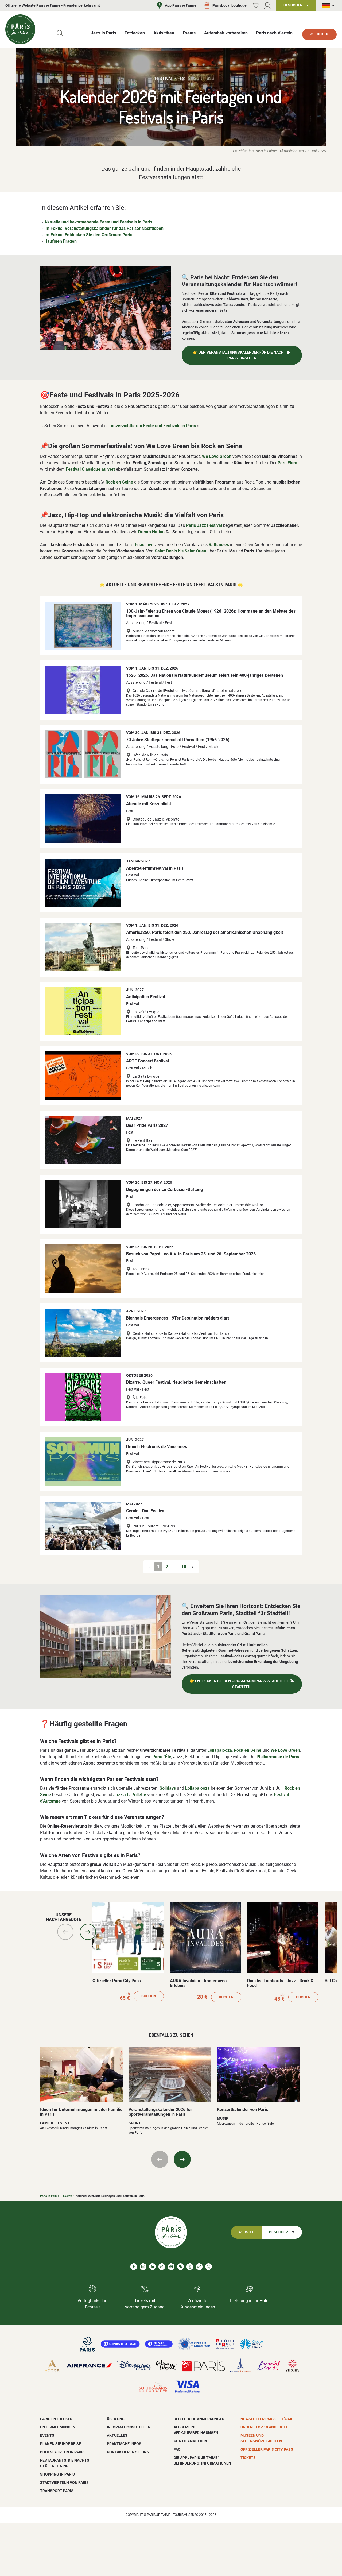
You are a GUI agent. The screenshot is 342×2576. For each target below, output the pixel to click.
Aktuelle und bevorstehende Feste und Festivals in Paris (98, 222)
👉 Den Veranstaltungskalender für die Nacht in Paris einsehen (242, 355)
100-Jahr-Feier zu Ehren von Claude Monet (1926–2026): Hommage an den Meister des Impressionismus (211, 614)
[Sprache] (329, 5)
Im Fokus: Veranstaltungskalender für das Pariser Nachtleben (104, 228)
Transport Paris (57, 2491)
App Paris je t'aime (181, 5)
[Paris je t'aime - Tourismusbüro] (20, 29)
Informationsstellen (129, 2427)
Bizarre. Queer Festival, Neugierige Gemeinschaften (176, 1382)
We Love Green (217, 456)
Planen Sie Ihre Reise (61, 2444)
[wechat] (180, 2267)
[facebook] (134, 2267)
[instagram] (143, 2267)
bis (180, 551)
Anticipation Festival (146, 997)
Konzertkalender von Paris (242, 2109)
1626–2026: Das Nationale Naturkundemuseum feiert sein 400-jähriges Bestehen (205, 675)
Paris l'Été (162, 1757)
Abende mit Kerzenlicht (149, 804)
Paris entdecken (56, 2419)
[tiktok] (162, 2267)
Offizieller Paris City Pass (117, 1981)
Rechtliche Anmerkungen (199, 2419)
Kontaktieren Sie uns (128, 2452)
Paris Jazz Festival (204, 525)
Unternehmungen (58, 2427)
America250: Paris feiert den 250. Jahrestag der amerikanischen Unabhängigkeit (205, 932)
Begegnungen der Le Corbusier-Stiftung (164, 1190)
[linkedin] (152, 2267)
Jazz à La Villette (130, 1795)
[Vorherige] (65, 1932)
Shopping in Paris (57, 2474)
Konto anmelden (190, 2441)
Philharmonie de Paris (278, 1757)
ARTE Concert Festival (147, 1061)
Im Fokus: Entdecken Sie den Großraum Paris (88, 235)
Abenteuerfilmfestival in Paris (155, 868)
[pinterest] (171, 2267)
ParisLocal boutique (230, 5)
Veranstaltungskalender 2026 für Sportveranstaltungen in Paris (160, 2112)
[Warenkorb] (255, 5)
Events (68, 2196)
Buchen (149, 1996)
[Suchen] (60, 33)
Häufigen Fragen (61, 241)
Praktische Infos (124, 2444)
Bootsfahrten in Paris (62, 2452)
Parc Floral (288, 463)
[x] (209, 2267)
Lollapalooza (220, 1750)
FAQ (177, 2449)
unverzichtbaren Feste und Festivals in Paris (153, 426)
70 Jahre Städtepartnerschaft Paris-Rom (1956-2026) (178, 740)
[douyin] (190, 2267)
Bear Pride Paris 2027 (147, 1125)
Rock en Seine (119, 482)
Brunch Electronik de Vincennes (157, 1447)
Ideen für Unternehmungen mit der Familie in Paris (81, 2112)
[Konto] (267, 5)
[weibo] (199, 2267)
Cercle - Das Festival (146, 1511)
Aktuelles (117, 2435)
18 (184, 1567)
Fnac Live (144, 545)
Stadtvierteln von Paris (64, 2482)
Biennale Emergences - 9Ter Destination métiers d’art (178, 1318)
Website (246, 2232)
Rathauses (219, 545)
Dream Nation (151, 532)
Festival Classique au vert (90, 469)
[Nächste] (88, 1932)
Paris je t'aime (50, 2196)
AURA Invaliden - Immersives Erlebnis (198, 1983)
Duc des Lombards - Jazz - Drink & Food (280, 1983)
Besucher (279, 2232)
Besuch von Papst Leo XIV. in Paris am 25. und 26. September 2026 (191, 1254)
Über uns (116, 2419)
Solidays (168, 1788)
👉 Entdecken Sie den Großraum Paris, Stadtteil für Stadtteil (242, 1684)
